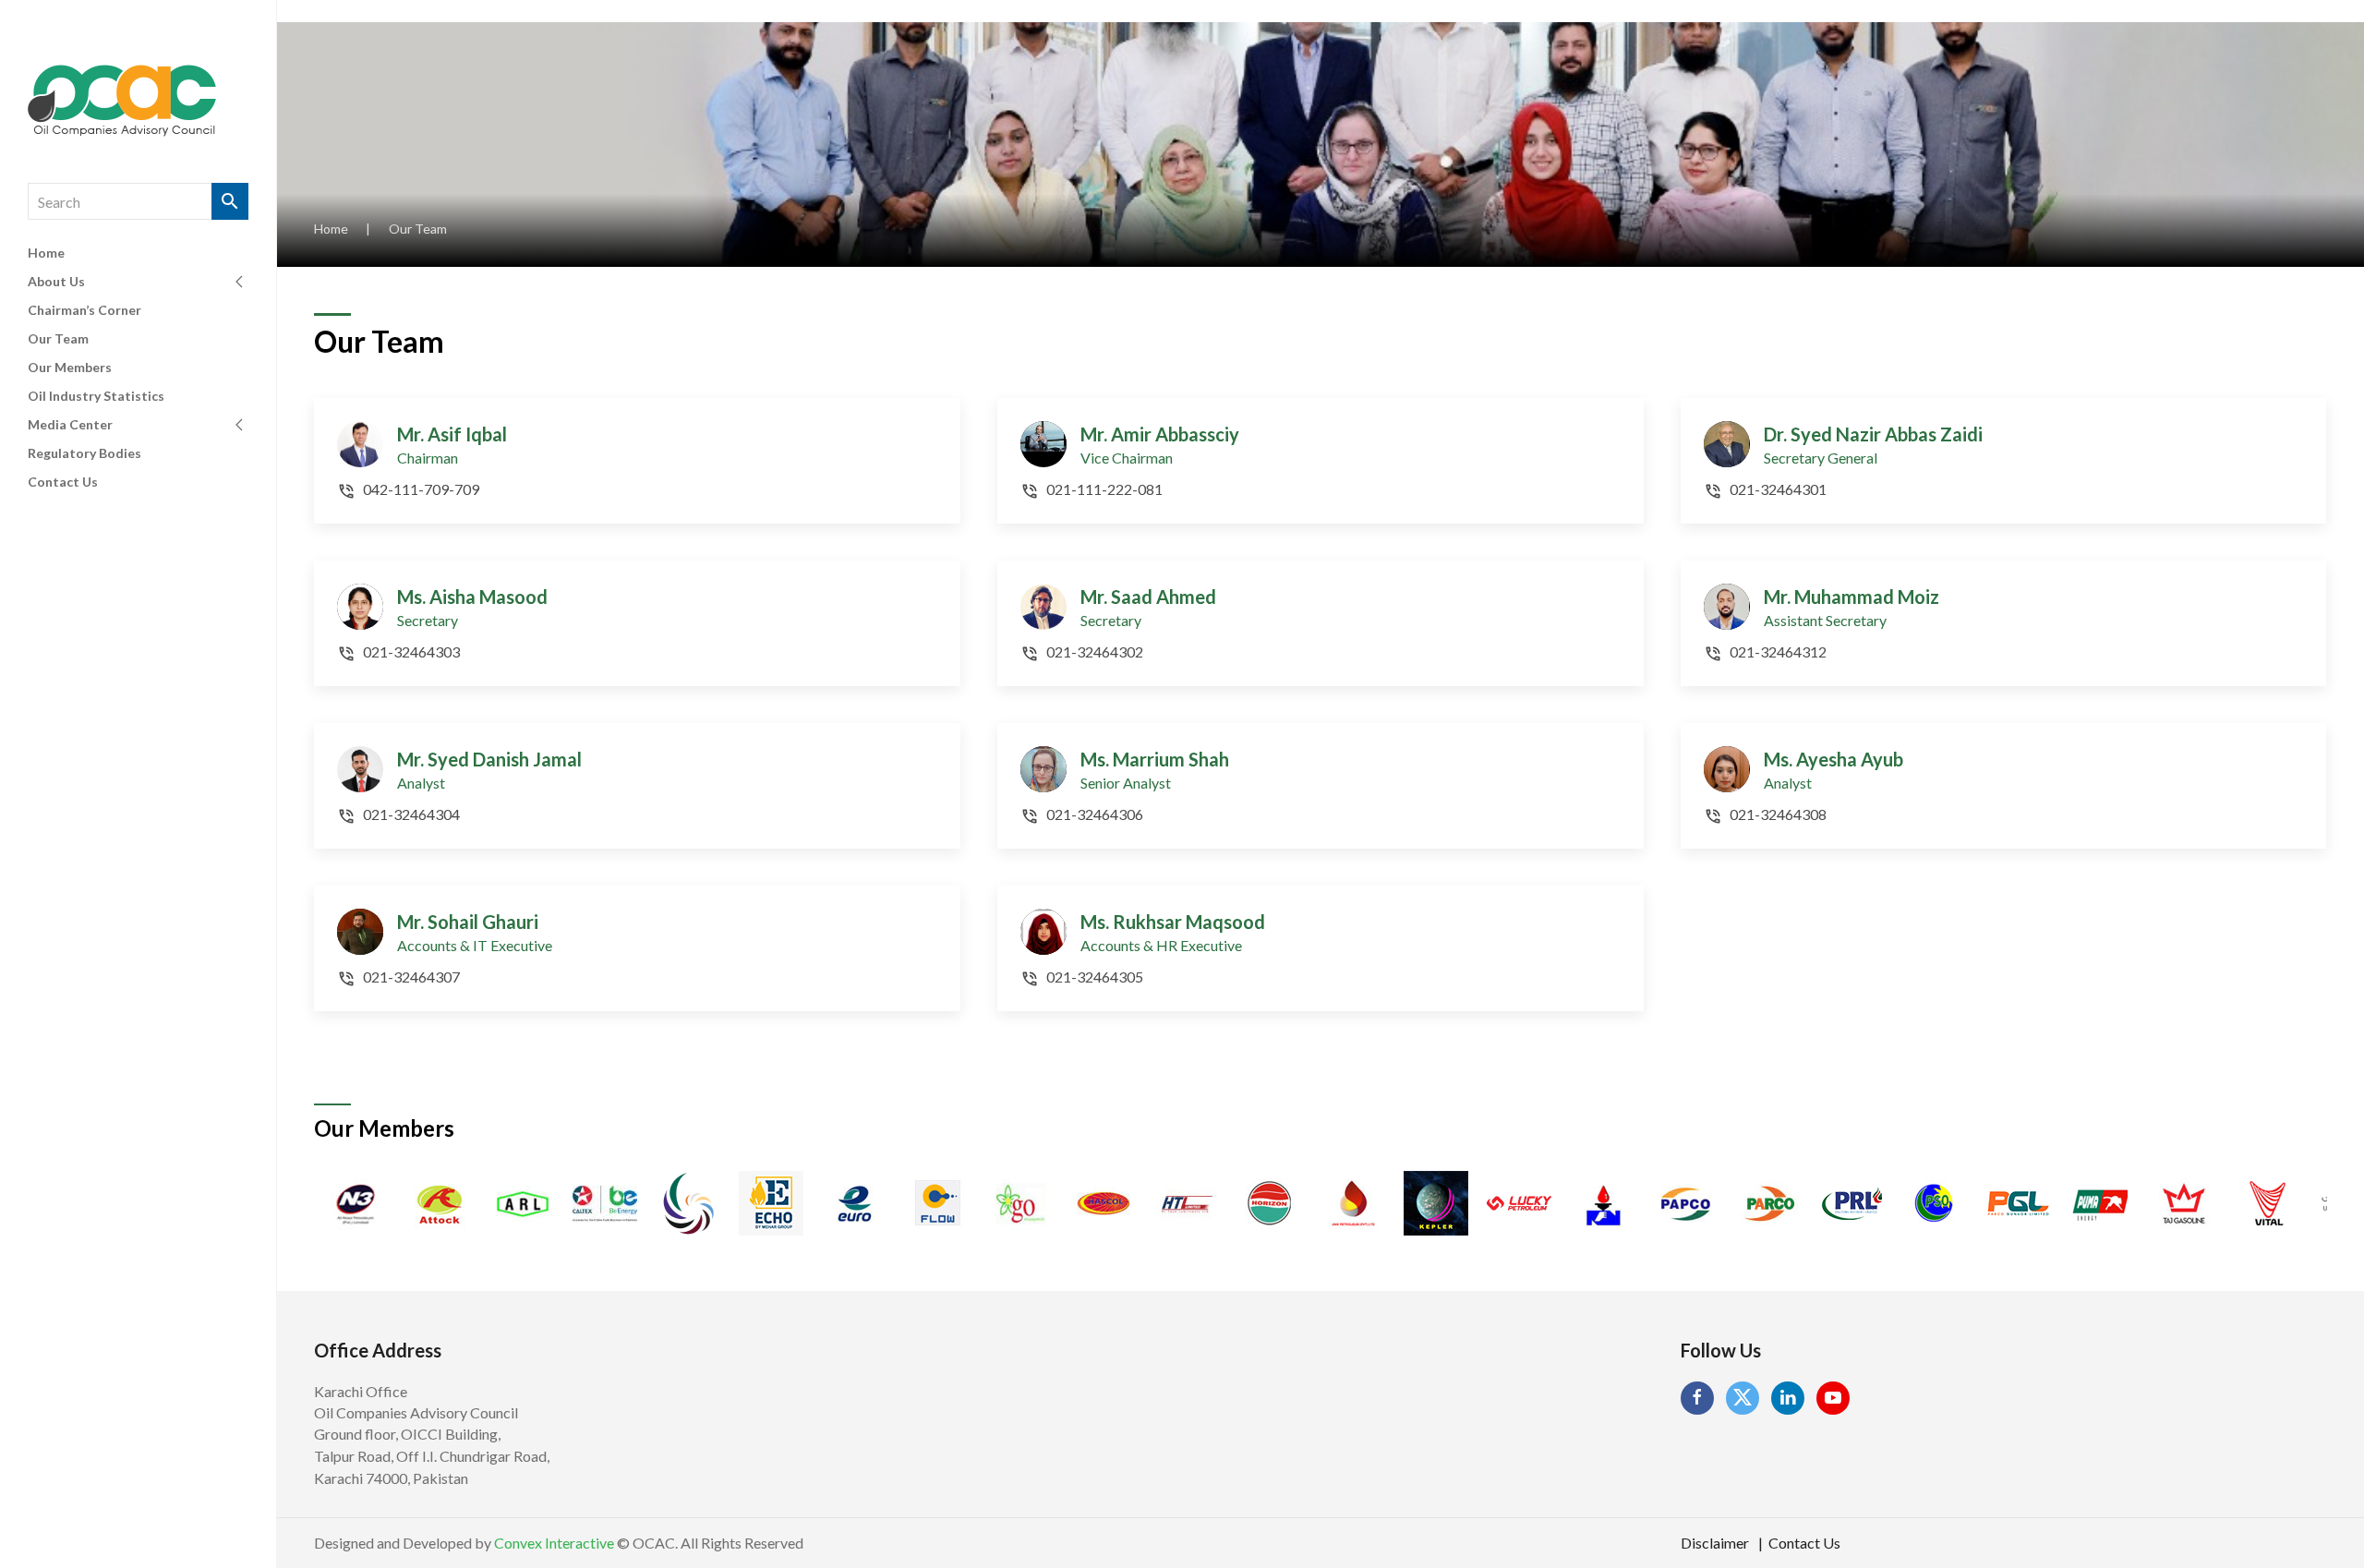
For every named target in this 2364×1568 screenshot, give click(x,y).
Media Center (70, 424)
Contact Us (63, 482)
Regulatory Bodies (84, 453)
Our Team (58, 338)
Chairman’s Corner (84, 310)
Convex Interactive (554, 1543)
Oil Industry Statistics (96, 396)
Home (46, 253)
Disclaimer (1715, 1543)
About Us (56, 281)
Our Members (70, 367)
